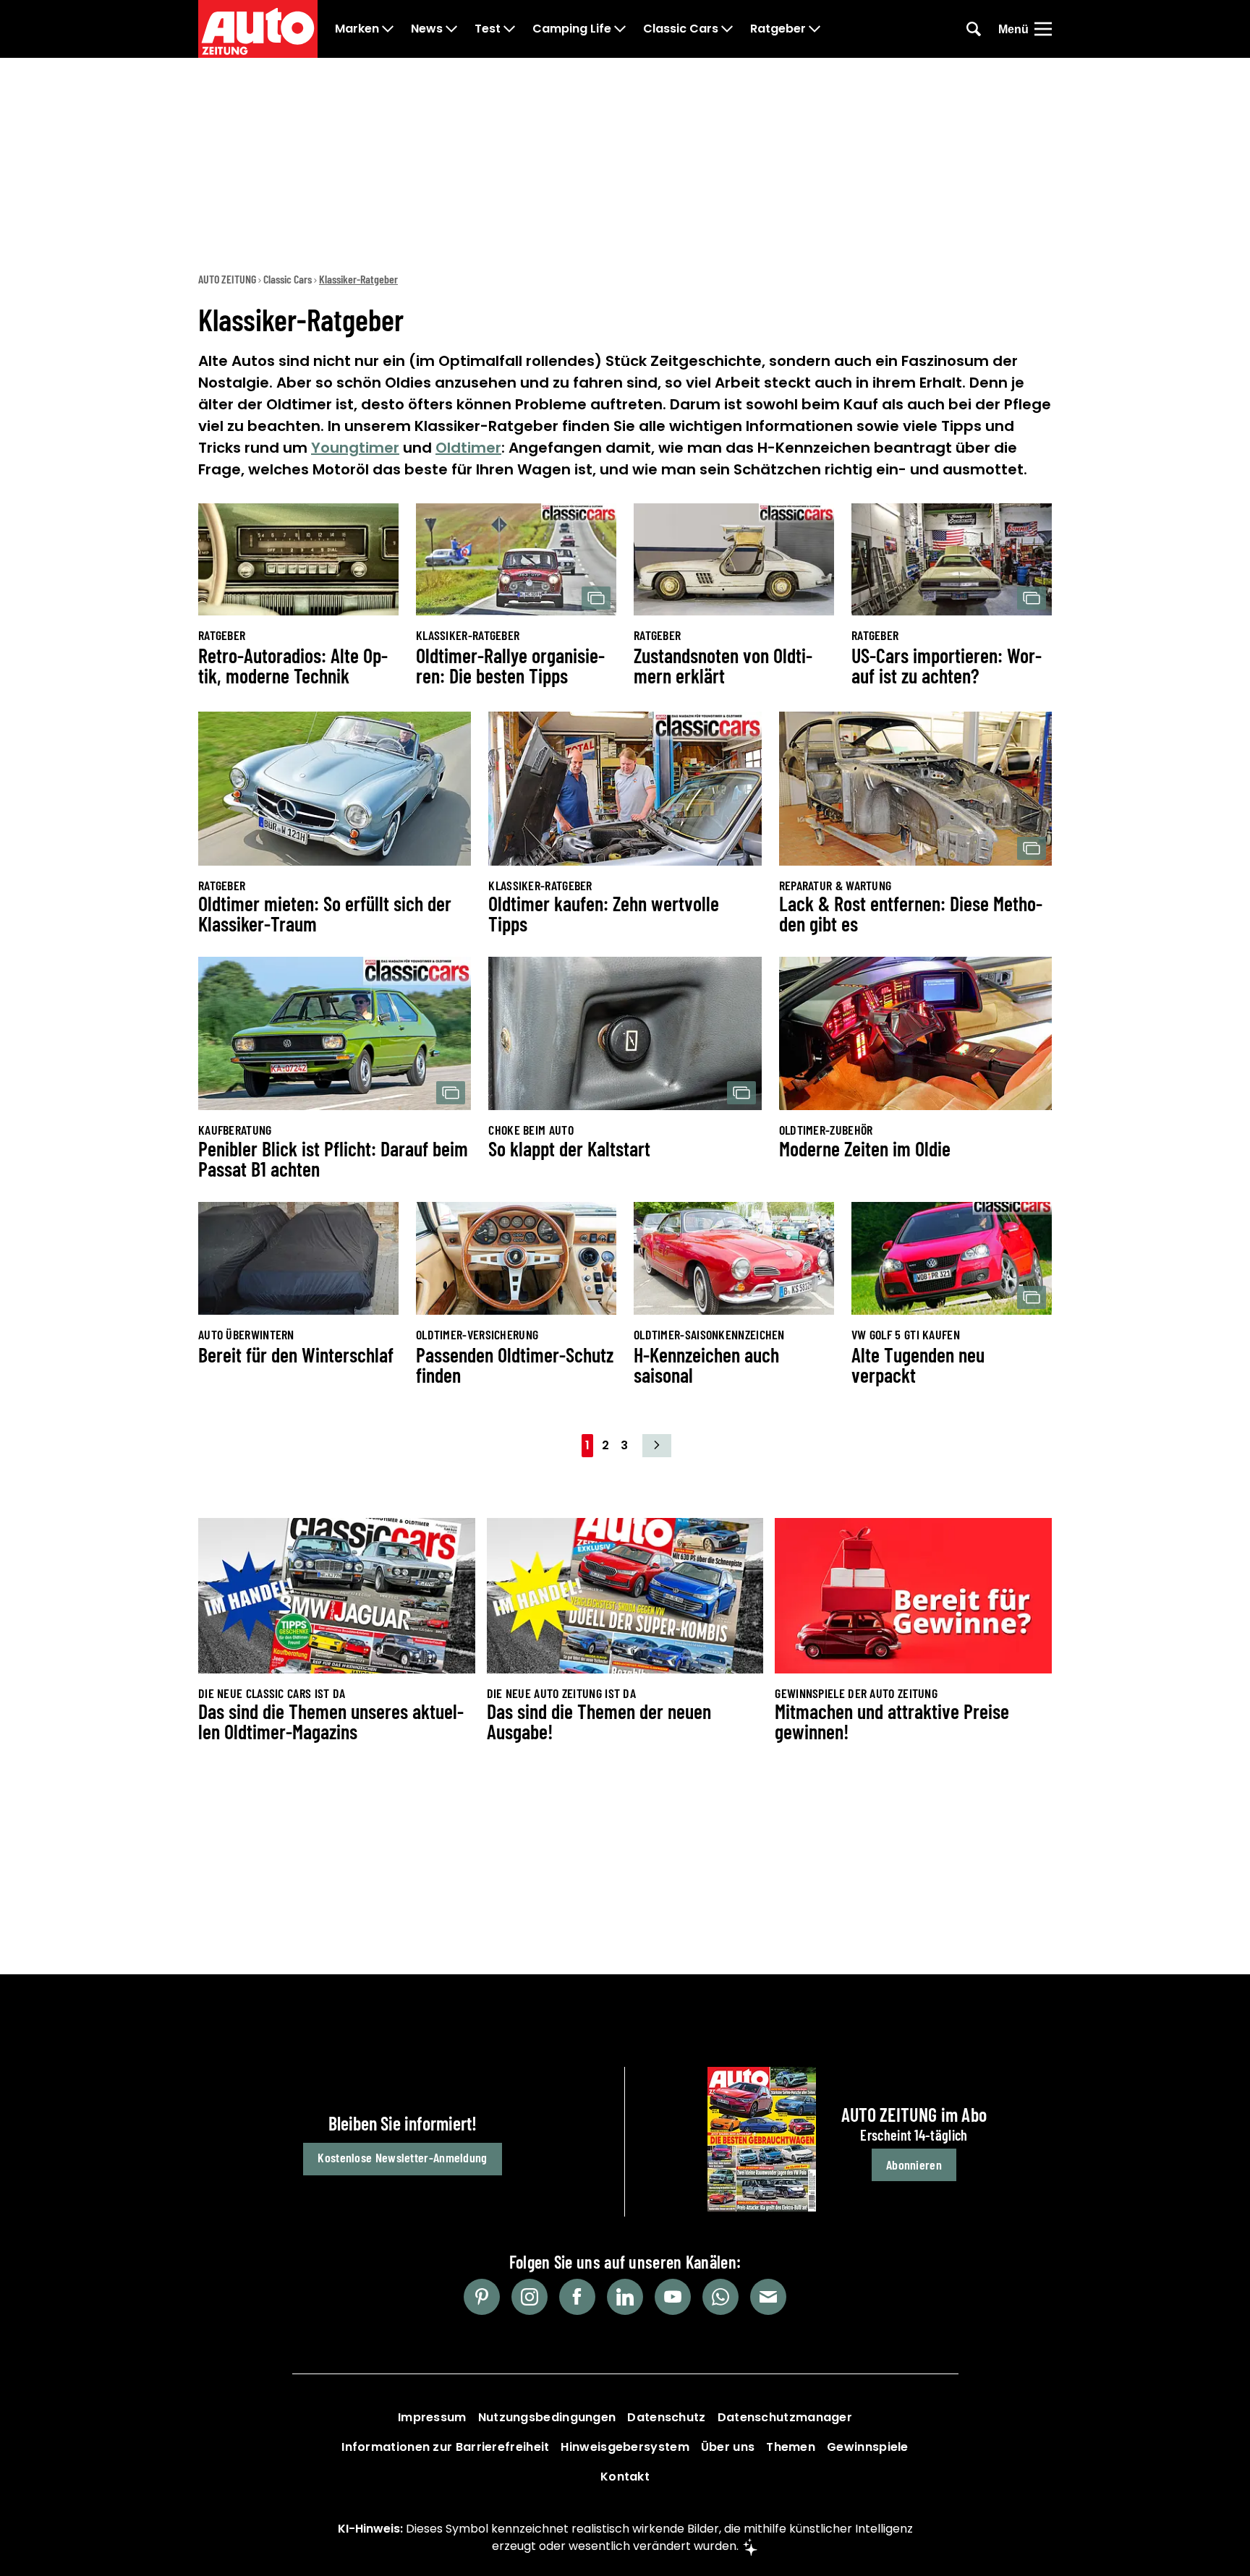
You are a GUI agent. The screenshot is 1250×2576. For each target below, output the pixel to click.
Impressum (432, 2417)
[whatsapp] (720, 2297)
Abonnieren (914, 2165)
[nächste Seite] (657, 1446)
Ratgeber (778, 29)
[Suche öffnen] (974, 29)
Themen (791, 2447)
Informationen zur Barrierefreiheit (445, 2447)
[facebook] (577, 2297)
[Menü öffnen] (1043, 29)
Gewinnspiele (868, 2447)
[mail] (768, 2297)
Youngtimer (355, 448)
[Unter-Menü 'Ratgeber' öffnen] (815, 29)
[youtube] (673, 2297)
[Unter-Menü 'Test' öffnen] (509, 29)
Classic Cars (681, 29)
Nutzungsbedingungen (547, 2417)
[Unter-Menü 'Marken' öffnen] (388, 29)
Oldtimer (468, 448)
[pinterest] (482, 2297)
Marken (357, 29)
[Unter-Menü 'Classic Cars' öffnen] (727, 29)
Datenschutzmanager (785, 2417)
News (427, 29)
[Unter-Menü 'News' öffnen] (451, 29)
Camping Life (572, 29)
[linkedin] (625, 2297)
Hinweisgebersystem (625, 2447)
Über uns (728, 2447)
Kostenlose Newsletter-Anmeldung (402, 2157)
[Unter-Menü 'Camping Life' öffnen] (620, 29)
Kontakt (625, 2477)
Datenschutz (666, 2417)
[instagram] (530, 2297)
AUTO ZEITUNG (227, 279)
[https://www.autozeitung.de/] (258, 29)
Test (488, 29)
